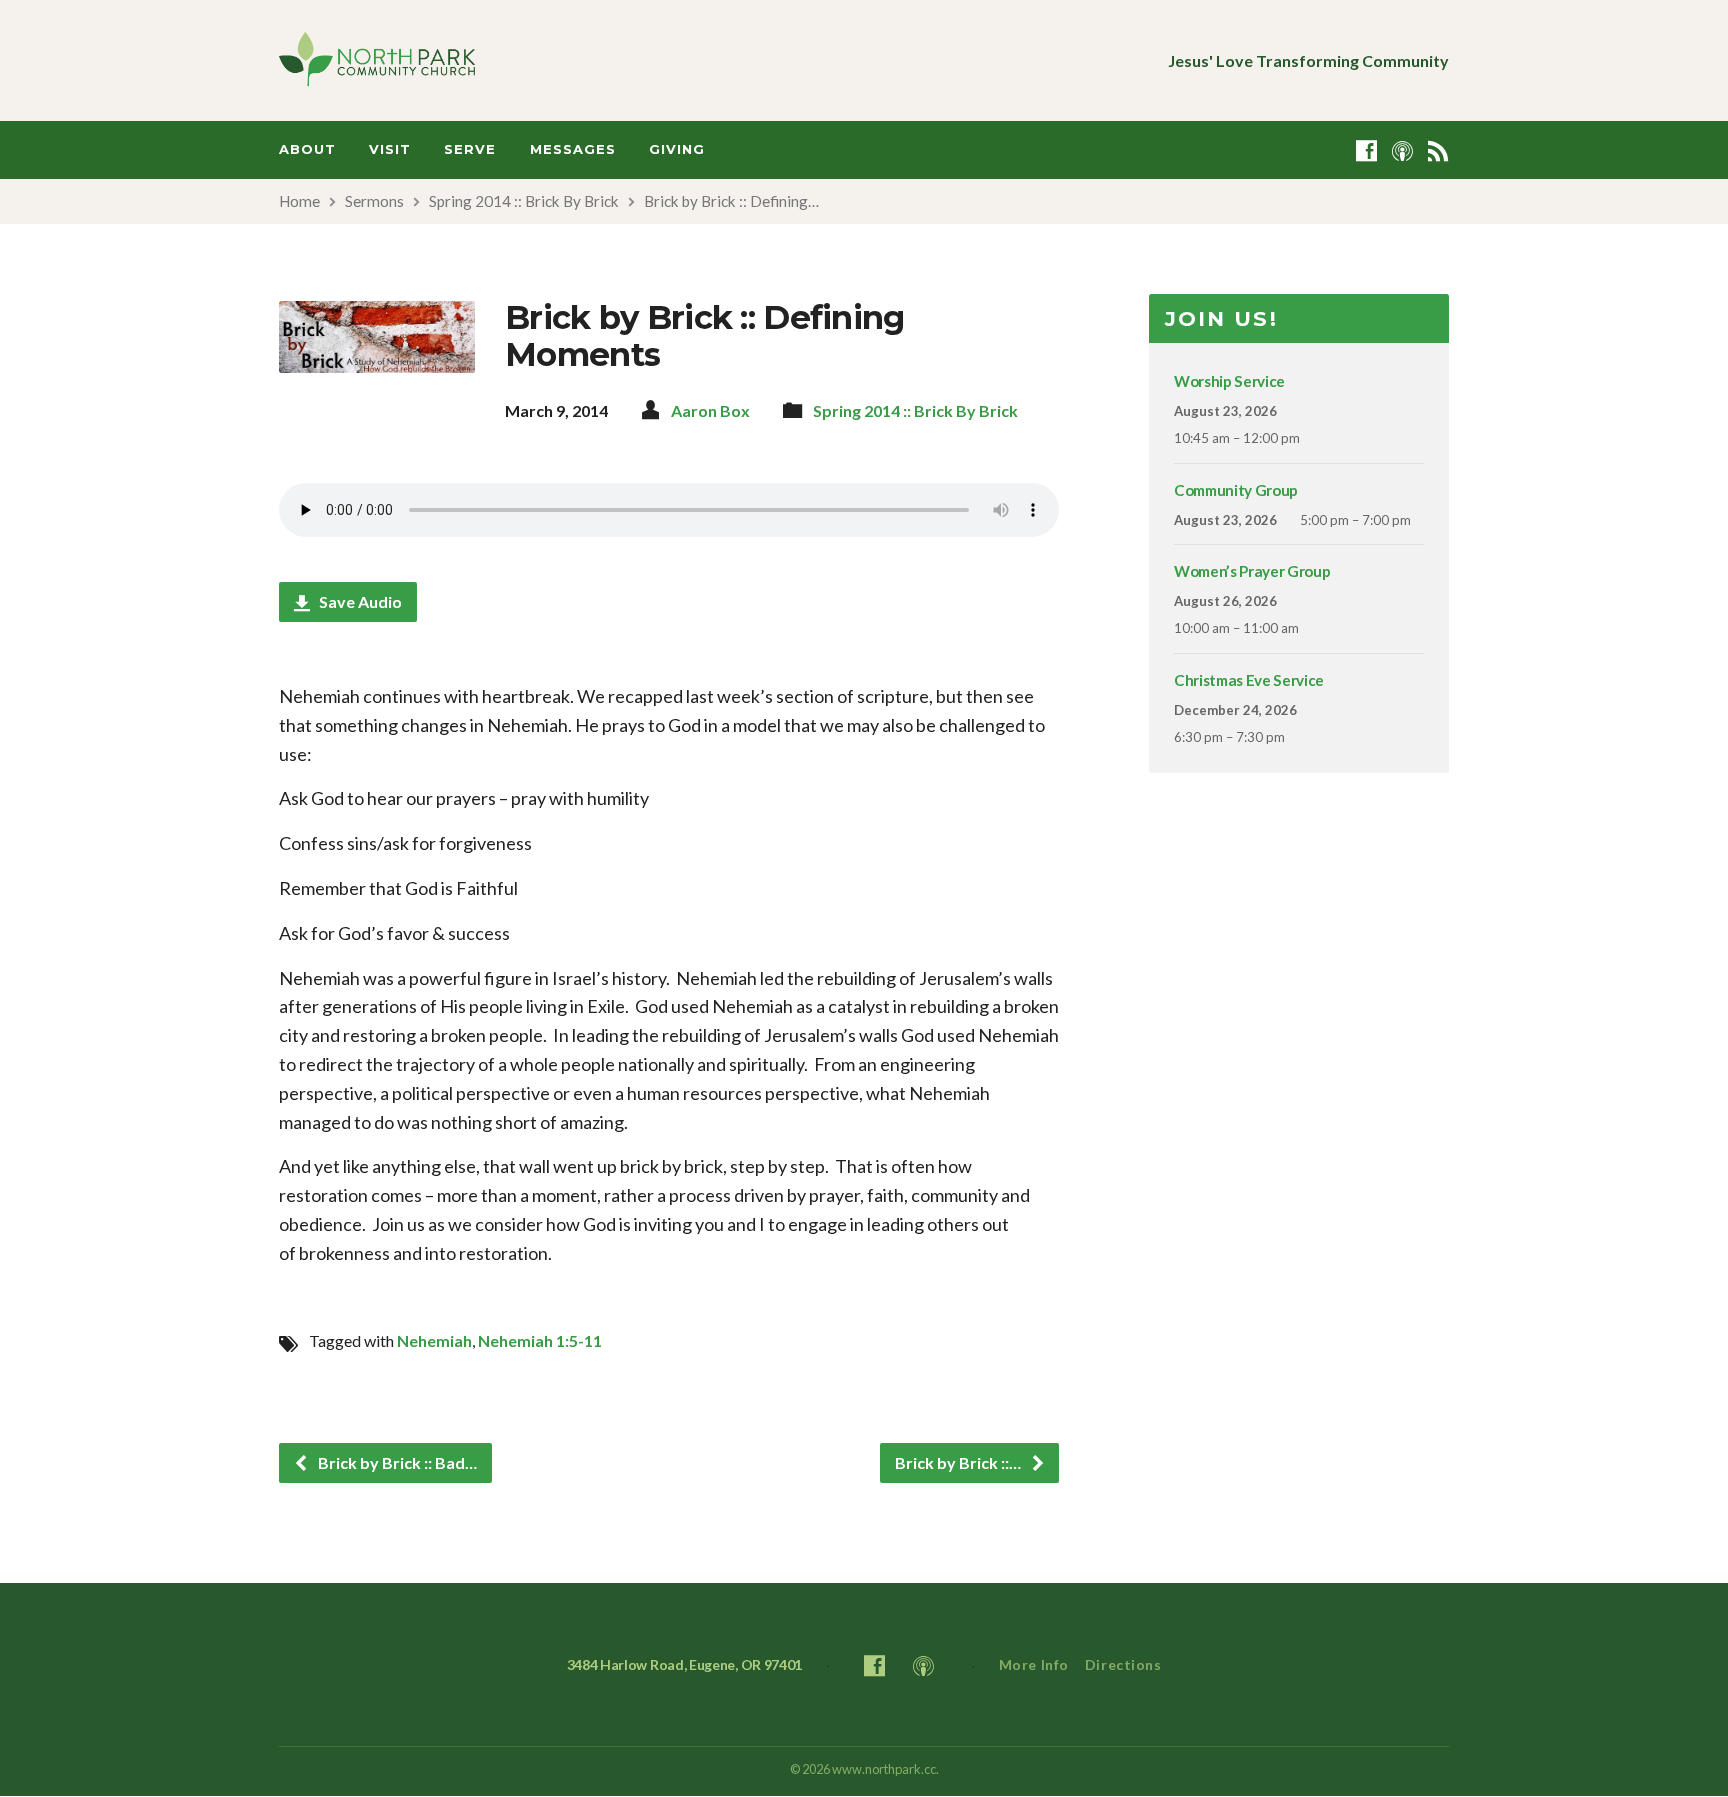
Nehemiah (434, 1340)
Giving (677, 149)
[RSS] (1438, 150)
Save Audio (359, 601)
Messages (573, 149)
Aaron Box (710, 410)
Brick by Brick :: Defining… (731, 201)
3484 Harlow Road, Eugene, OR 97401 (685, 1664)
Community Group (1236, 490)
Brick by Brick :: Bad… (396, 1462)
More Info (1034, 1664)
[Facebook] (1366, 150)
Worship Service (1229, 381)
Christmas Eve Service (1249, 680)
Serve (470, 149)
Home (299, 201)
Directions (1123, 1664)
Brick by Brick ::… (959, 1462)
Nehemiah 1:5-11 (540, 1340)
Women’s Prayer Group (1252, 571)
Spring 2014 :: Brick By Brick (524, 201)
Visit (390, 149)
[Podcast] (1402, 150)
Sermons (374, 201)
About (307, 149)
